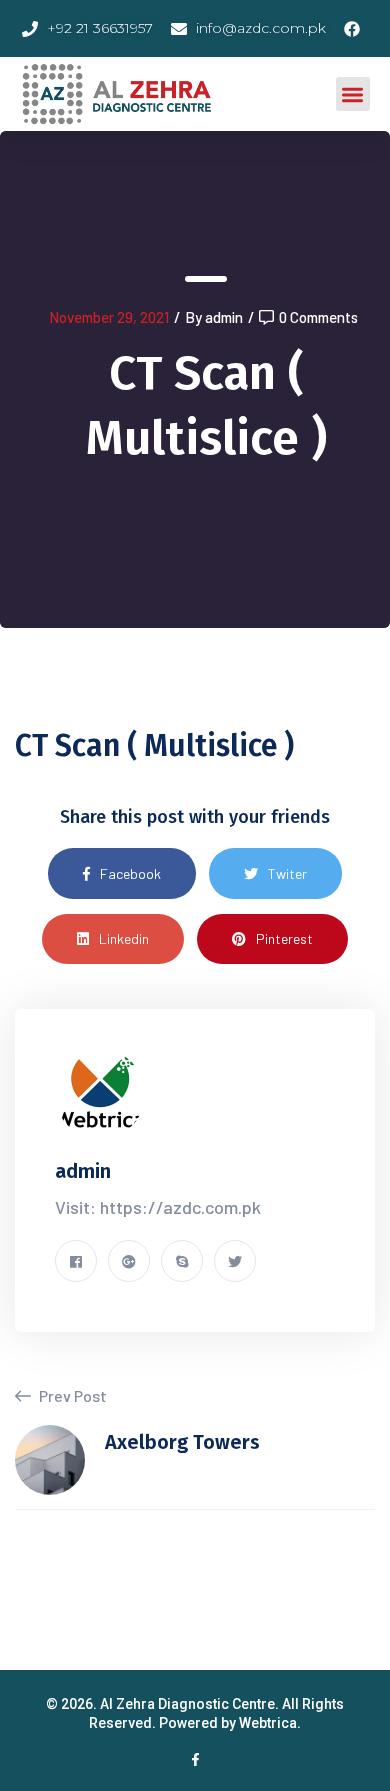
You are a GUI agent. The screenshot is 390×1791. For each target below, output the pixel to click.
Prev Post (71, 1395)
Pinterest (284, 938)
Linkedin (124, 938)
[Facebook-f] (195, 1759)
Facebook (130, 873)
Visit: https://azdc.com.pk (158, 1207)
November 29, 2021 (109, 317)
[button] (353, 94)
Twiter (287, 873)
